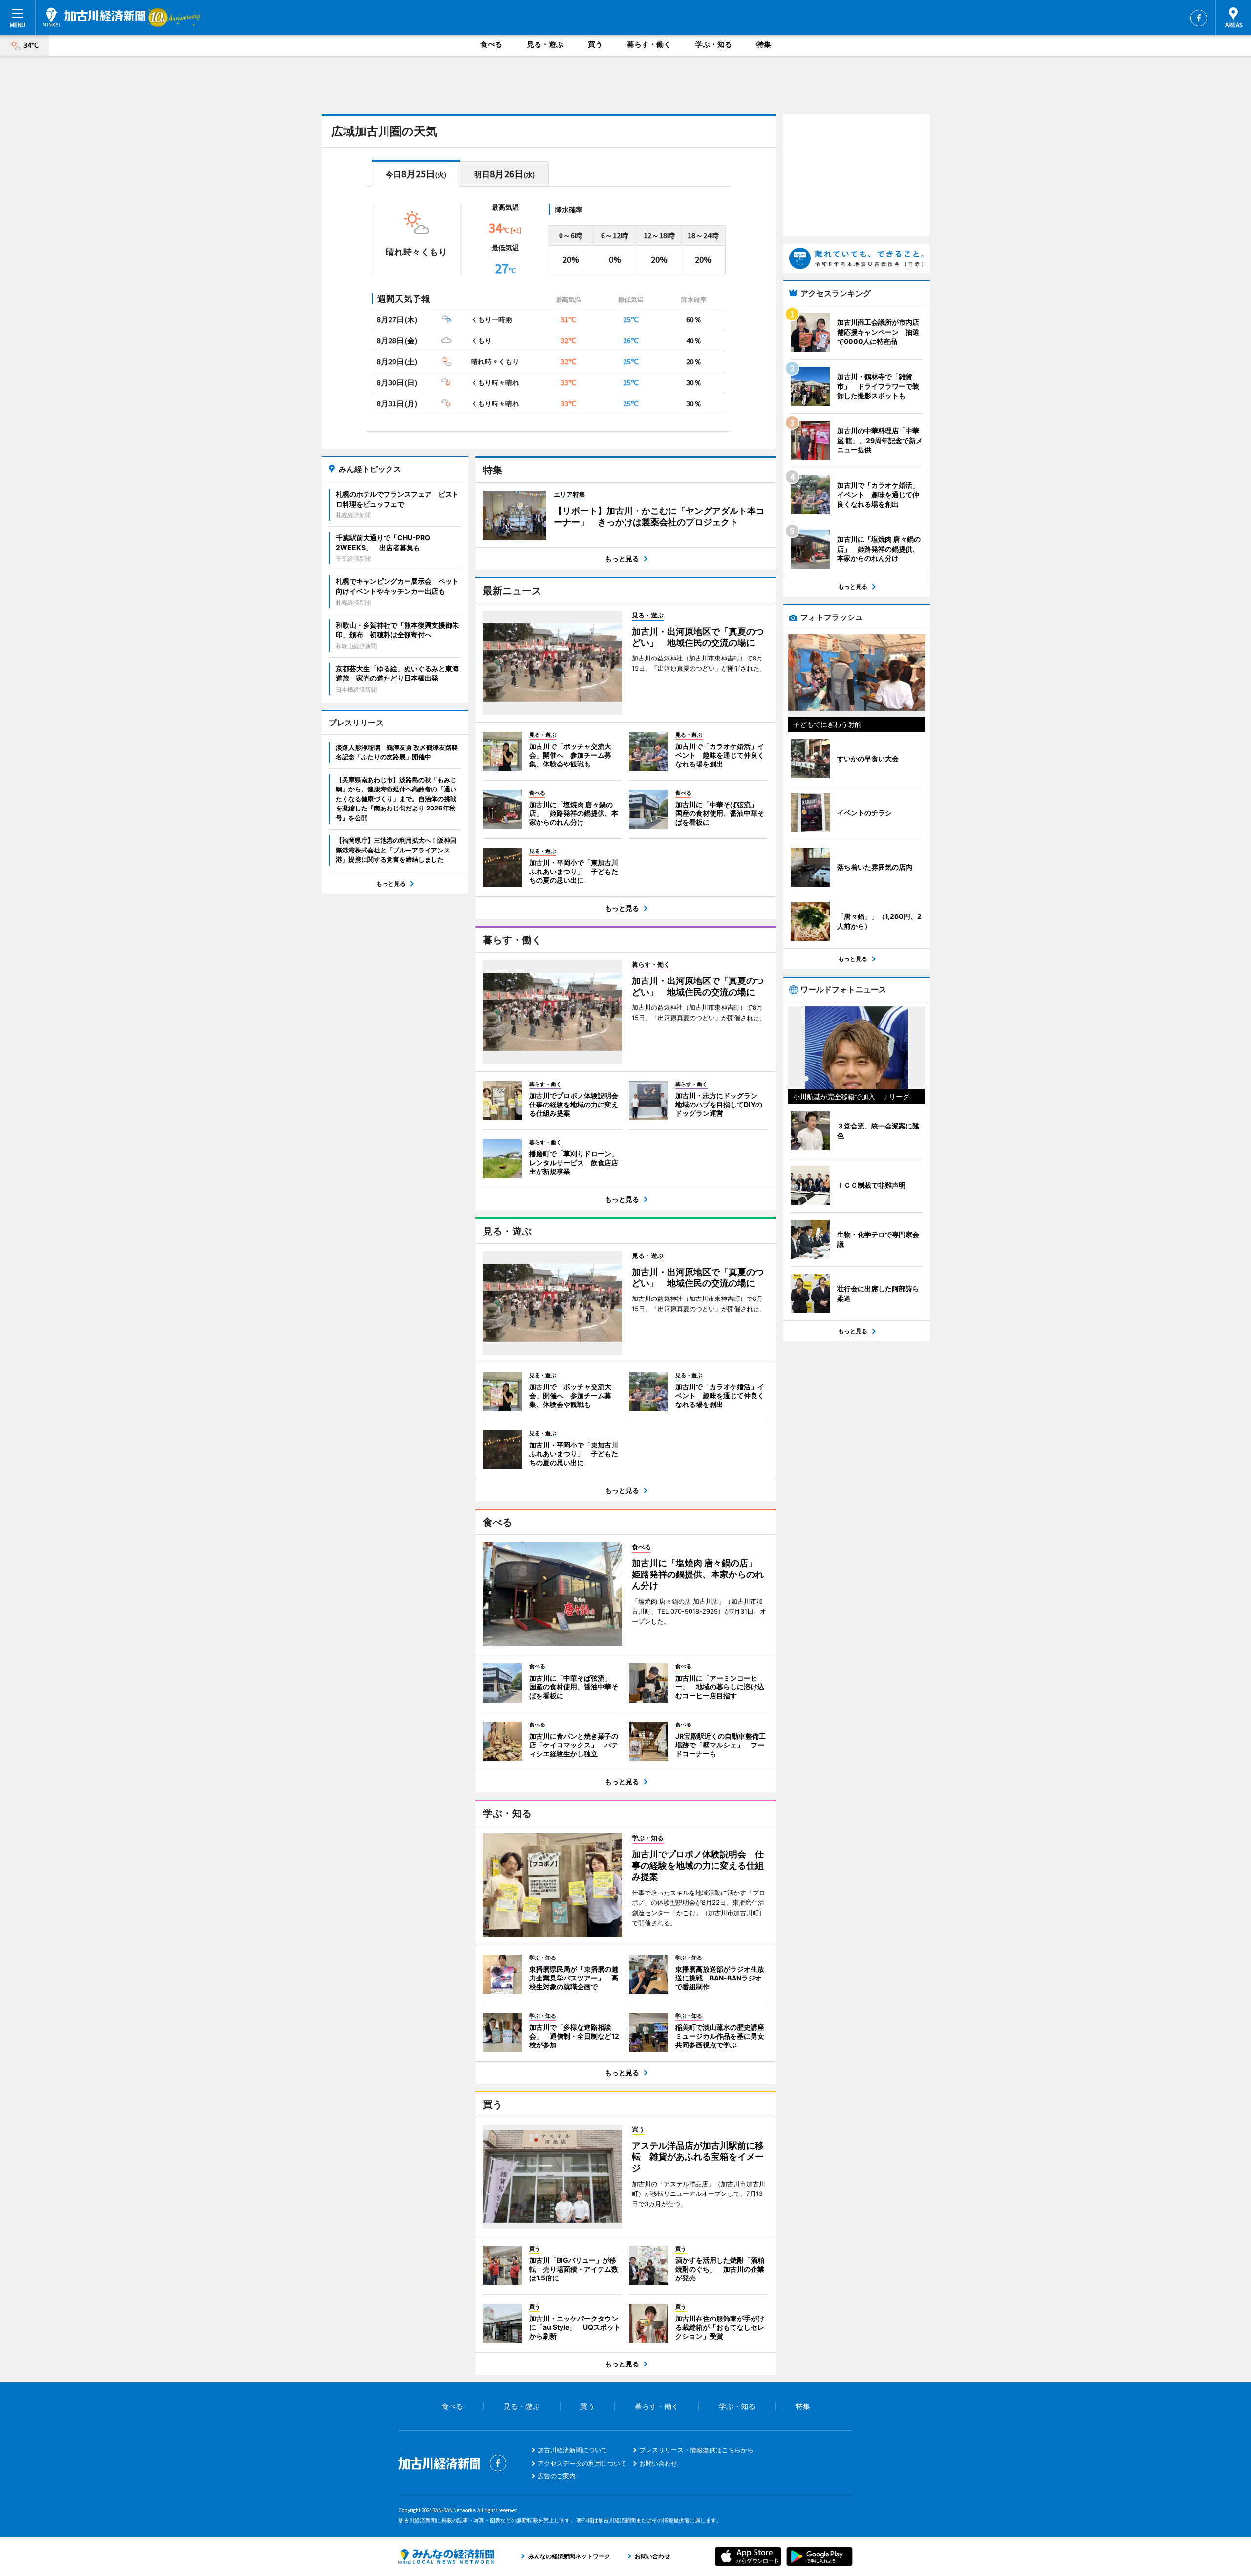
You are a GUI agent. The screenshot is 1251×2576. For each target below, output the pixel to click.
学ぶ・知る (714, 44)
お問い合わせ (658, 2463)
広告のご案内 (557, 2476)
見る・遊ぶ (545, 44)
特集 (764, 44)
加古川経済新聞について (572, 2450)
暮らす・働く (649, 44)
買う (595, 44)
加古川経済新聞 (94, 17)
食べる (491, 44)
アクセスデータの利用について (582, 2463)
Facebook (1199, 18)
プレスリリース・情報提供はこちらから (696, 2450)
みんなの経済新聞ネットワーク (446, 2556)
